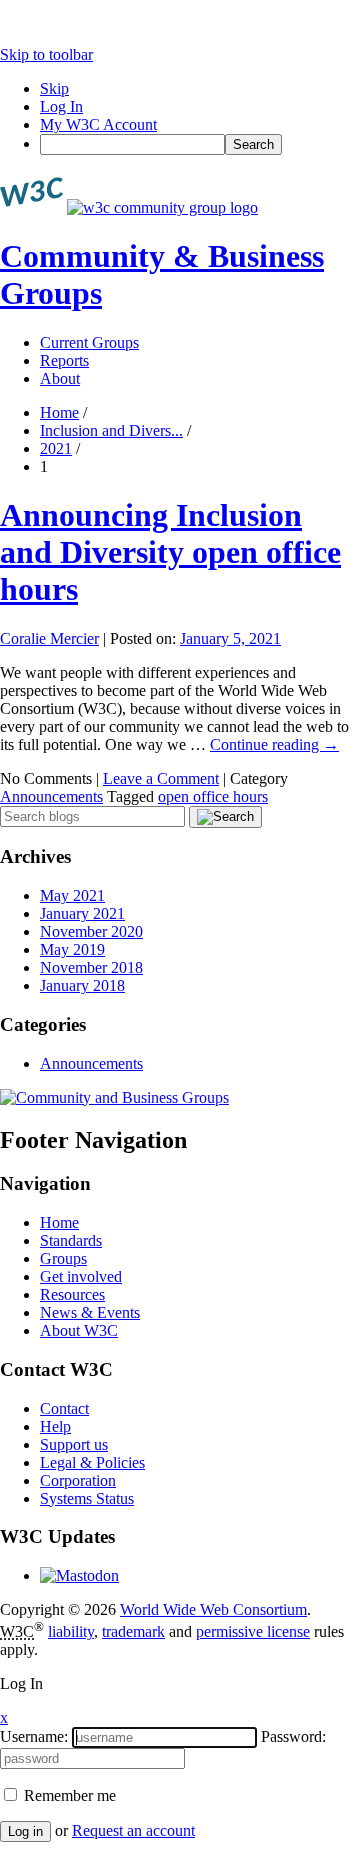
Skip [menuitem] (54, 88)
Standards (71, 1240)
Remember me (68, 1795)
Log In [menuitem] (61, 106)
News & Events (90, 1312)
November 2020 (91, 931)
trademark (133, 1631)
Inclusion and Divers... (111, 430)
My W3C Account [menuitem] (98, 124)
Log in (25, 1831)
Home (59, 412)
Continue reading (274, 744)
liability (71, 1631)
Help (55, 1426)
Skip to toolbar (46, 54)
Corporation (78, 1480)
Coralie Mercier (49, 638)
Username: (34, 1736)
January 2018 (82, 985)
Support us (74, 1444)
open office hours (213, 796)
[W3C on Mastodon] (79, 1575)
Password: (293, 1736)
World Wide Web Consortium (213, 1609)
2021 (56, 448)
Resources (72, 1294)
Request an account (133, 1830)
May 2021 (72, 895)
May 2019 (72, 949)
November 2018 (91, 967)
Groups (63, 1258)
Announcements (51, 796)
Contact (64, 1408)
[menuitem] (200, 144)
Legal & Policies (92, 1462)
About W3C (79, 1330)
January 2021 (82, 913)
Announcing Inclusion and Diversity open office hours (170, 552)
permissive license (253, 1631)
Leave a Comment (161, 778)
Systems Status (87, 1498)
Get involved (81, 1276)
